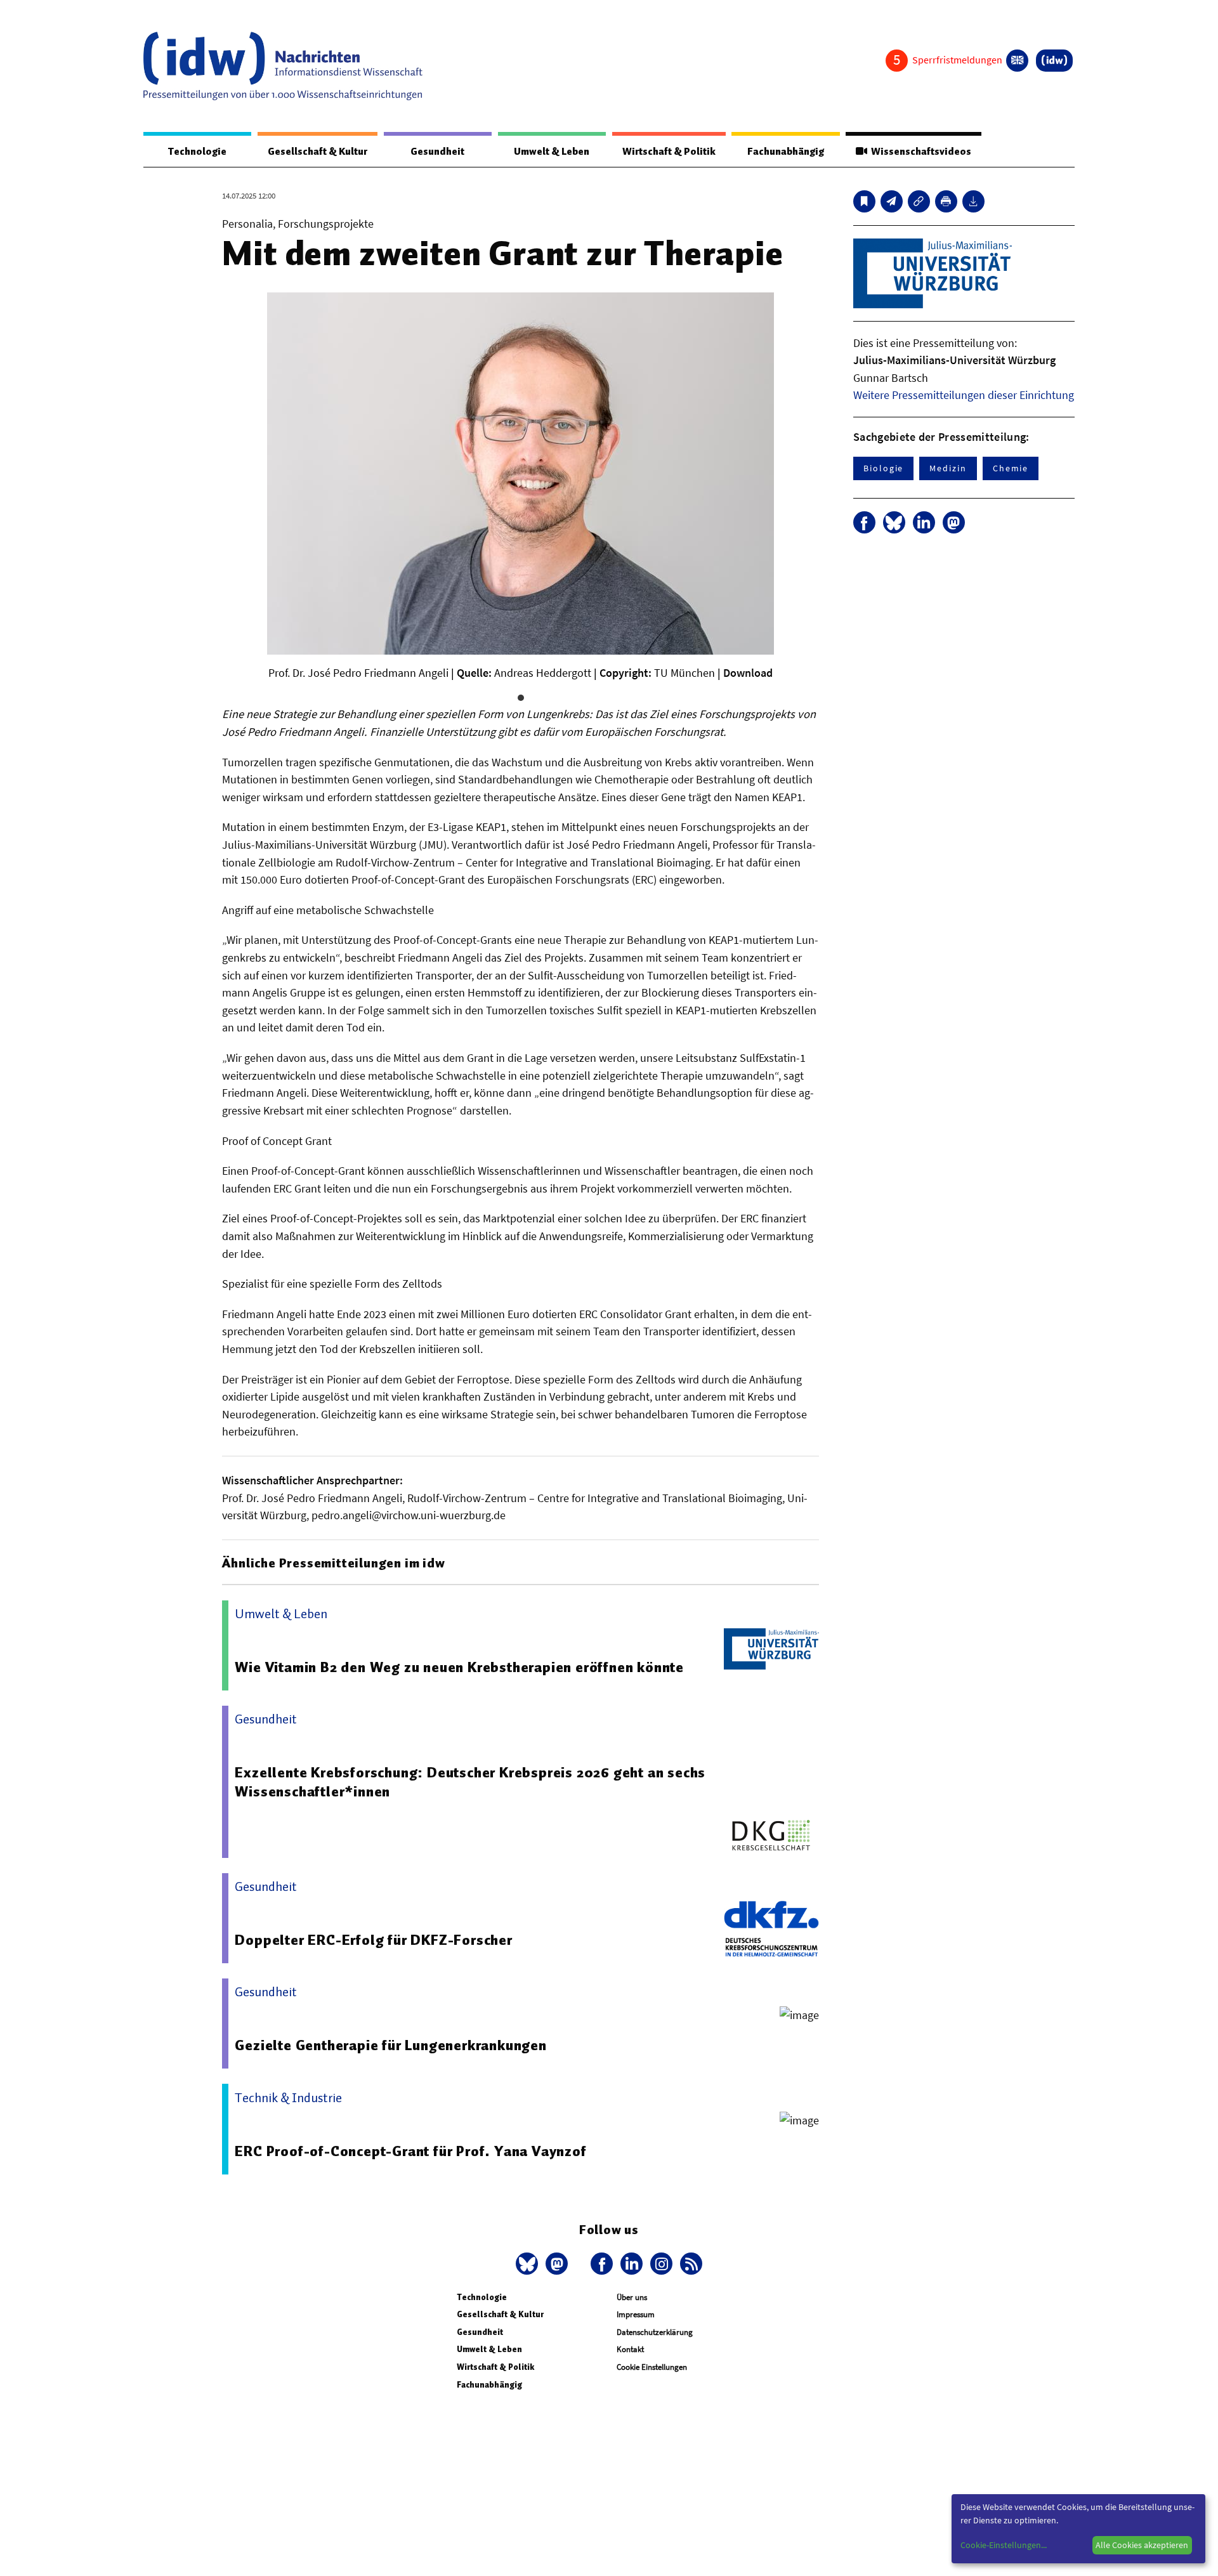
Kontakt (630, 2349)
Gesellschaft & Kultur (318, 152)
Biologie (883, 468)
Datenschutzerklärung (655, 2332)
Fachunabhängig (786, 152)
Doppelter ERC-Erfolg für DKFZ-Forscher (373, 1940)
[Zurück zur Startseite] (283, 66)
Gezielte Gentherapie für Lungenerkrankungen (390, 2045)
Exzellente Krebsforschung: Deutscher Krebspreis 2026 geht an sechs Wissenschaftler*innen (470, 1782)
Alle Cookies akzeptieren (1142, 2545)
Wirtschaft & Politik (669, 152)
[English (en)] (1017, 61)
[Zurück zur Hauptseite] (1054, 61)
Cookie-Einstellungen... (1004, 2545)
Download (748, 673)
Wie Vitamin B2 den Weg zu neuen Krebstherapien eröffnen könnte (459, 1667)
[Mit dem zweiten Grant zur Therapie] (892, 201)
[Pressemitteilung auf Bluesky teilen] (894, 522)
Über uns (632, 2297)
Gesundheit (437, 152)
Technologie (197, 152)
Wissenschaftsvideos (919, 152)
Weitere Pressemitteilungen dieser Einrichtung (964, 395)
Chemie (1011, 468)
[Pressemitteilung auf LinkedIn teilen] (924, 522)
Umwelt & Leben (552, 152)
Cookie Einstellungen (652, 2367)
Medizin (948, 468)
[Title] (919, 201)
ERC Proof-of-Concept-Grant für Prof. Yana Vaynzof (410, 2151)
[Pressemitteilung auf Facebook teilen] (864, 522)
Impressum (636, 2314)
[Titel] (864, 201)
